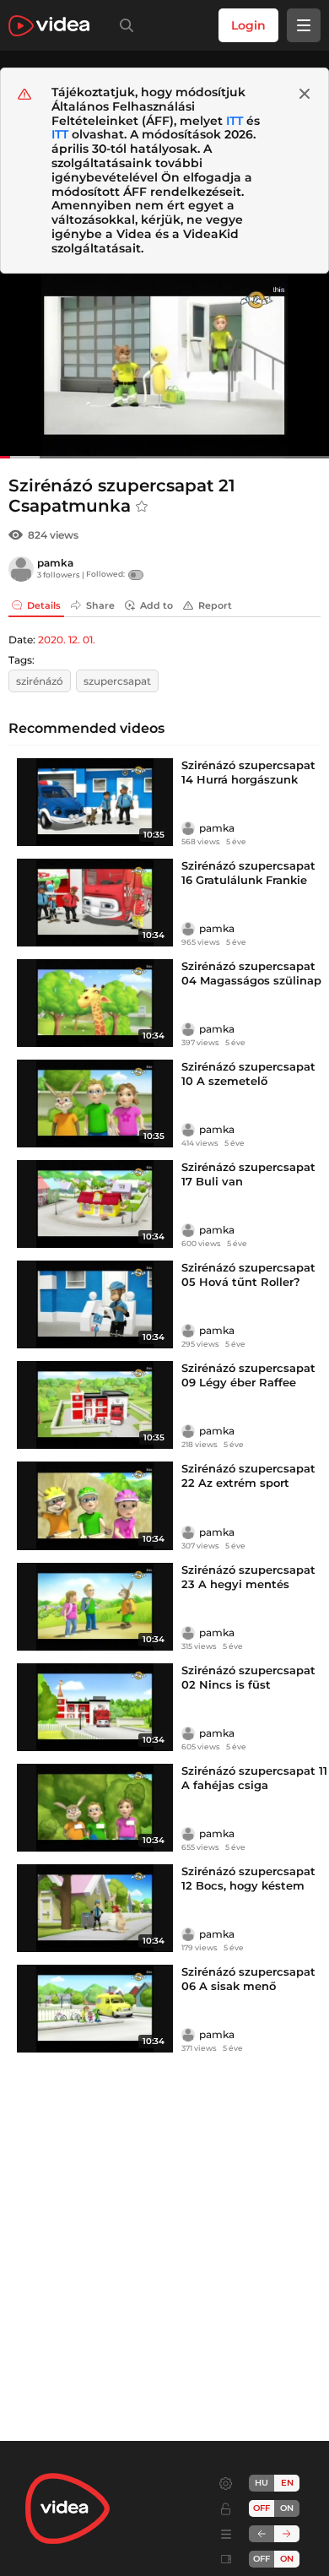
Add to (156, 605)
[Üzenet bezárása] (305, 94)
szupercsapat (117, 681)
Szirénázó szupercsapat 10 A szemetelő (248, 1074)
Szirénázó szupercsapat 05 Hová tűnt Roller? (248, 1274)
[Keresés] (123, 25)
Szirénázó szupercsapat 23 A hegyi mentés (248, 1577)
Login (248, 25)
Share (100, 605)
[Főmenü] (304, 25)
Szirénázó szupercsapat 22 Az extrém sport (248, 1475)
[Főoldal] (49, 26)
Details (44, 605)
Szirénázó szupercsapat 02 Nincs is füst (248, 1677)
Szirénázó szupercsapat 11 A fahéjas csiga (254, 1778)
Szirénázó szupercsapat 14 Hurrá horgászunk (248, 772)
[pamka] (21, 569)
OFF (262, 2559)
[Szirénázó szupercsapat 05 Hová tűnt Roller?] (95, 1304)
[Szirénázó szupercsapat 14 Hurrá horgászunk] (95, 802)
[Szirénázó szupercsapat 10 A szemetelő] (95, 1104)
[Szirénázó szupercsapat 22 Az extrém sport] (95, 1505)
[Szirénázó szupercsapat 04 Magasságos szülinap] (95, 1003)
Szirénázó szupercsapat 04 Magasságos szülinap (251, 973)
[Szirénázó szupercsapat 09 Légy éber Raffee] (95, 1405)
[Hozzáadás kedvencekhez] (142, 507)
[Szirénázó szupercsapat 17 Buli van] (95, 1204)
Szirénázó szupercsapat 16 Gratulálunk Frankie (248, 873)
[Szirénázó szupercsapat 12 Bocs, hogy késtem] (95, 1908)
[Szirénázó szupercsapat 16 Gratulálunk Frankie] (95, 903)
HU (262, 2483)
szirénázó (40, 681)
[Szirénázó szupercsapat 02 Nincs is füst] (95, 1707)
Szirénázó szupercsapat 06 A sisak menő (248, 1979)
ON (287, 2508)
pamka (55, 563)
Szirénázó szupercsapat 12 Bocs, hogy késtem (248, 1878)
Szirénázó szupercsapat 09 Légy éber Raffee (248, 1375)
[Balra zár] (262, 2534)
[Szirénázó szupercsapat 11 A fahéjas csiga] (95, 1808)
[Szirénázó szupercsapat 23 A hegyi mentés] (95, 1607)
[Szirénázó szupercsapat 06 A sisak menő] (95, 2009)
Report (215, 605)
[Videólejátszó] (164, 366)
